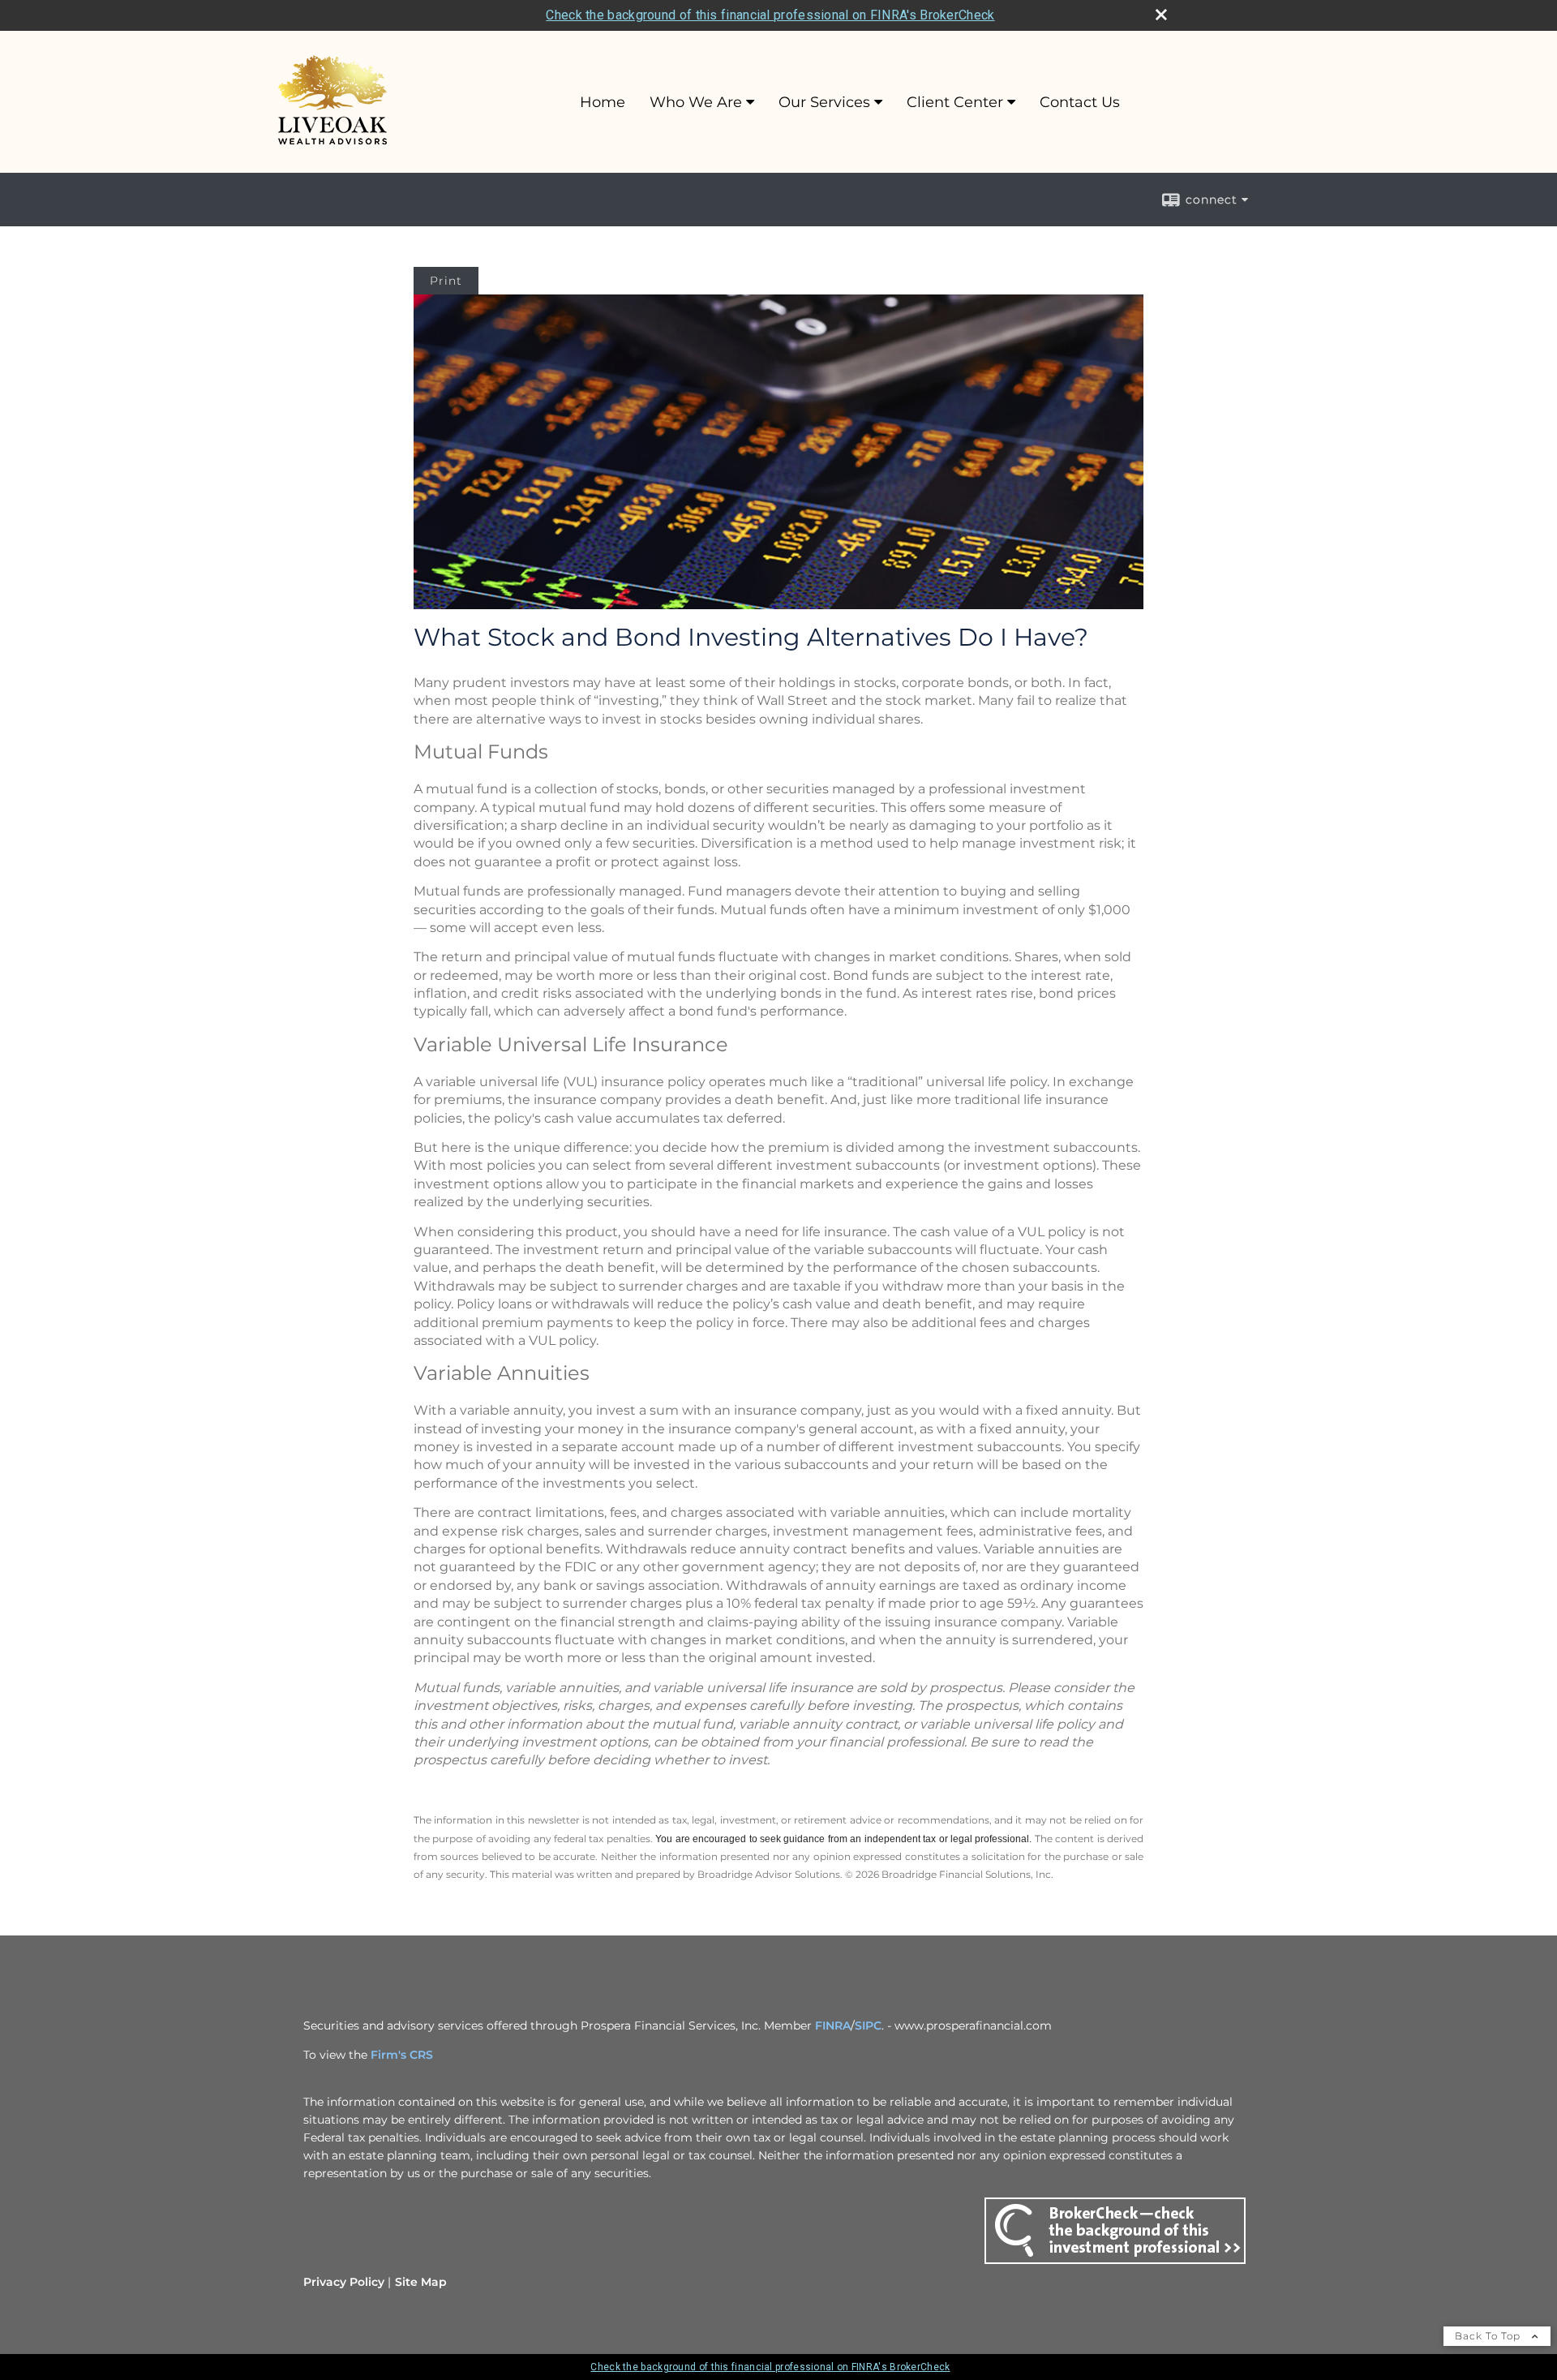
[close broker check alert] (1161, 15)
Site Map (421, 2282)
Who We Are (696, 102)
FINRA (833, 2026)
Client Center (955, 102)
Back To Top (1489, 2336)
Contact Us (1080, 102)
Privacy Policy (344, 2282)
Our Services (824, 102)
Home (603, 102)
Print (446, 281)
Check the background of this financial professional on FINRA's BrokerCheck (770, 15)
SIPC (868, 2026)
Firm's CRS (402, 2055)
